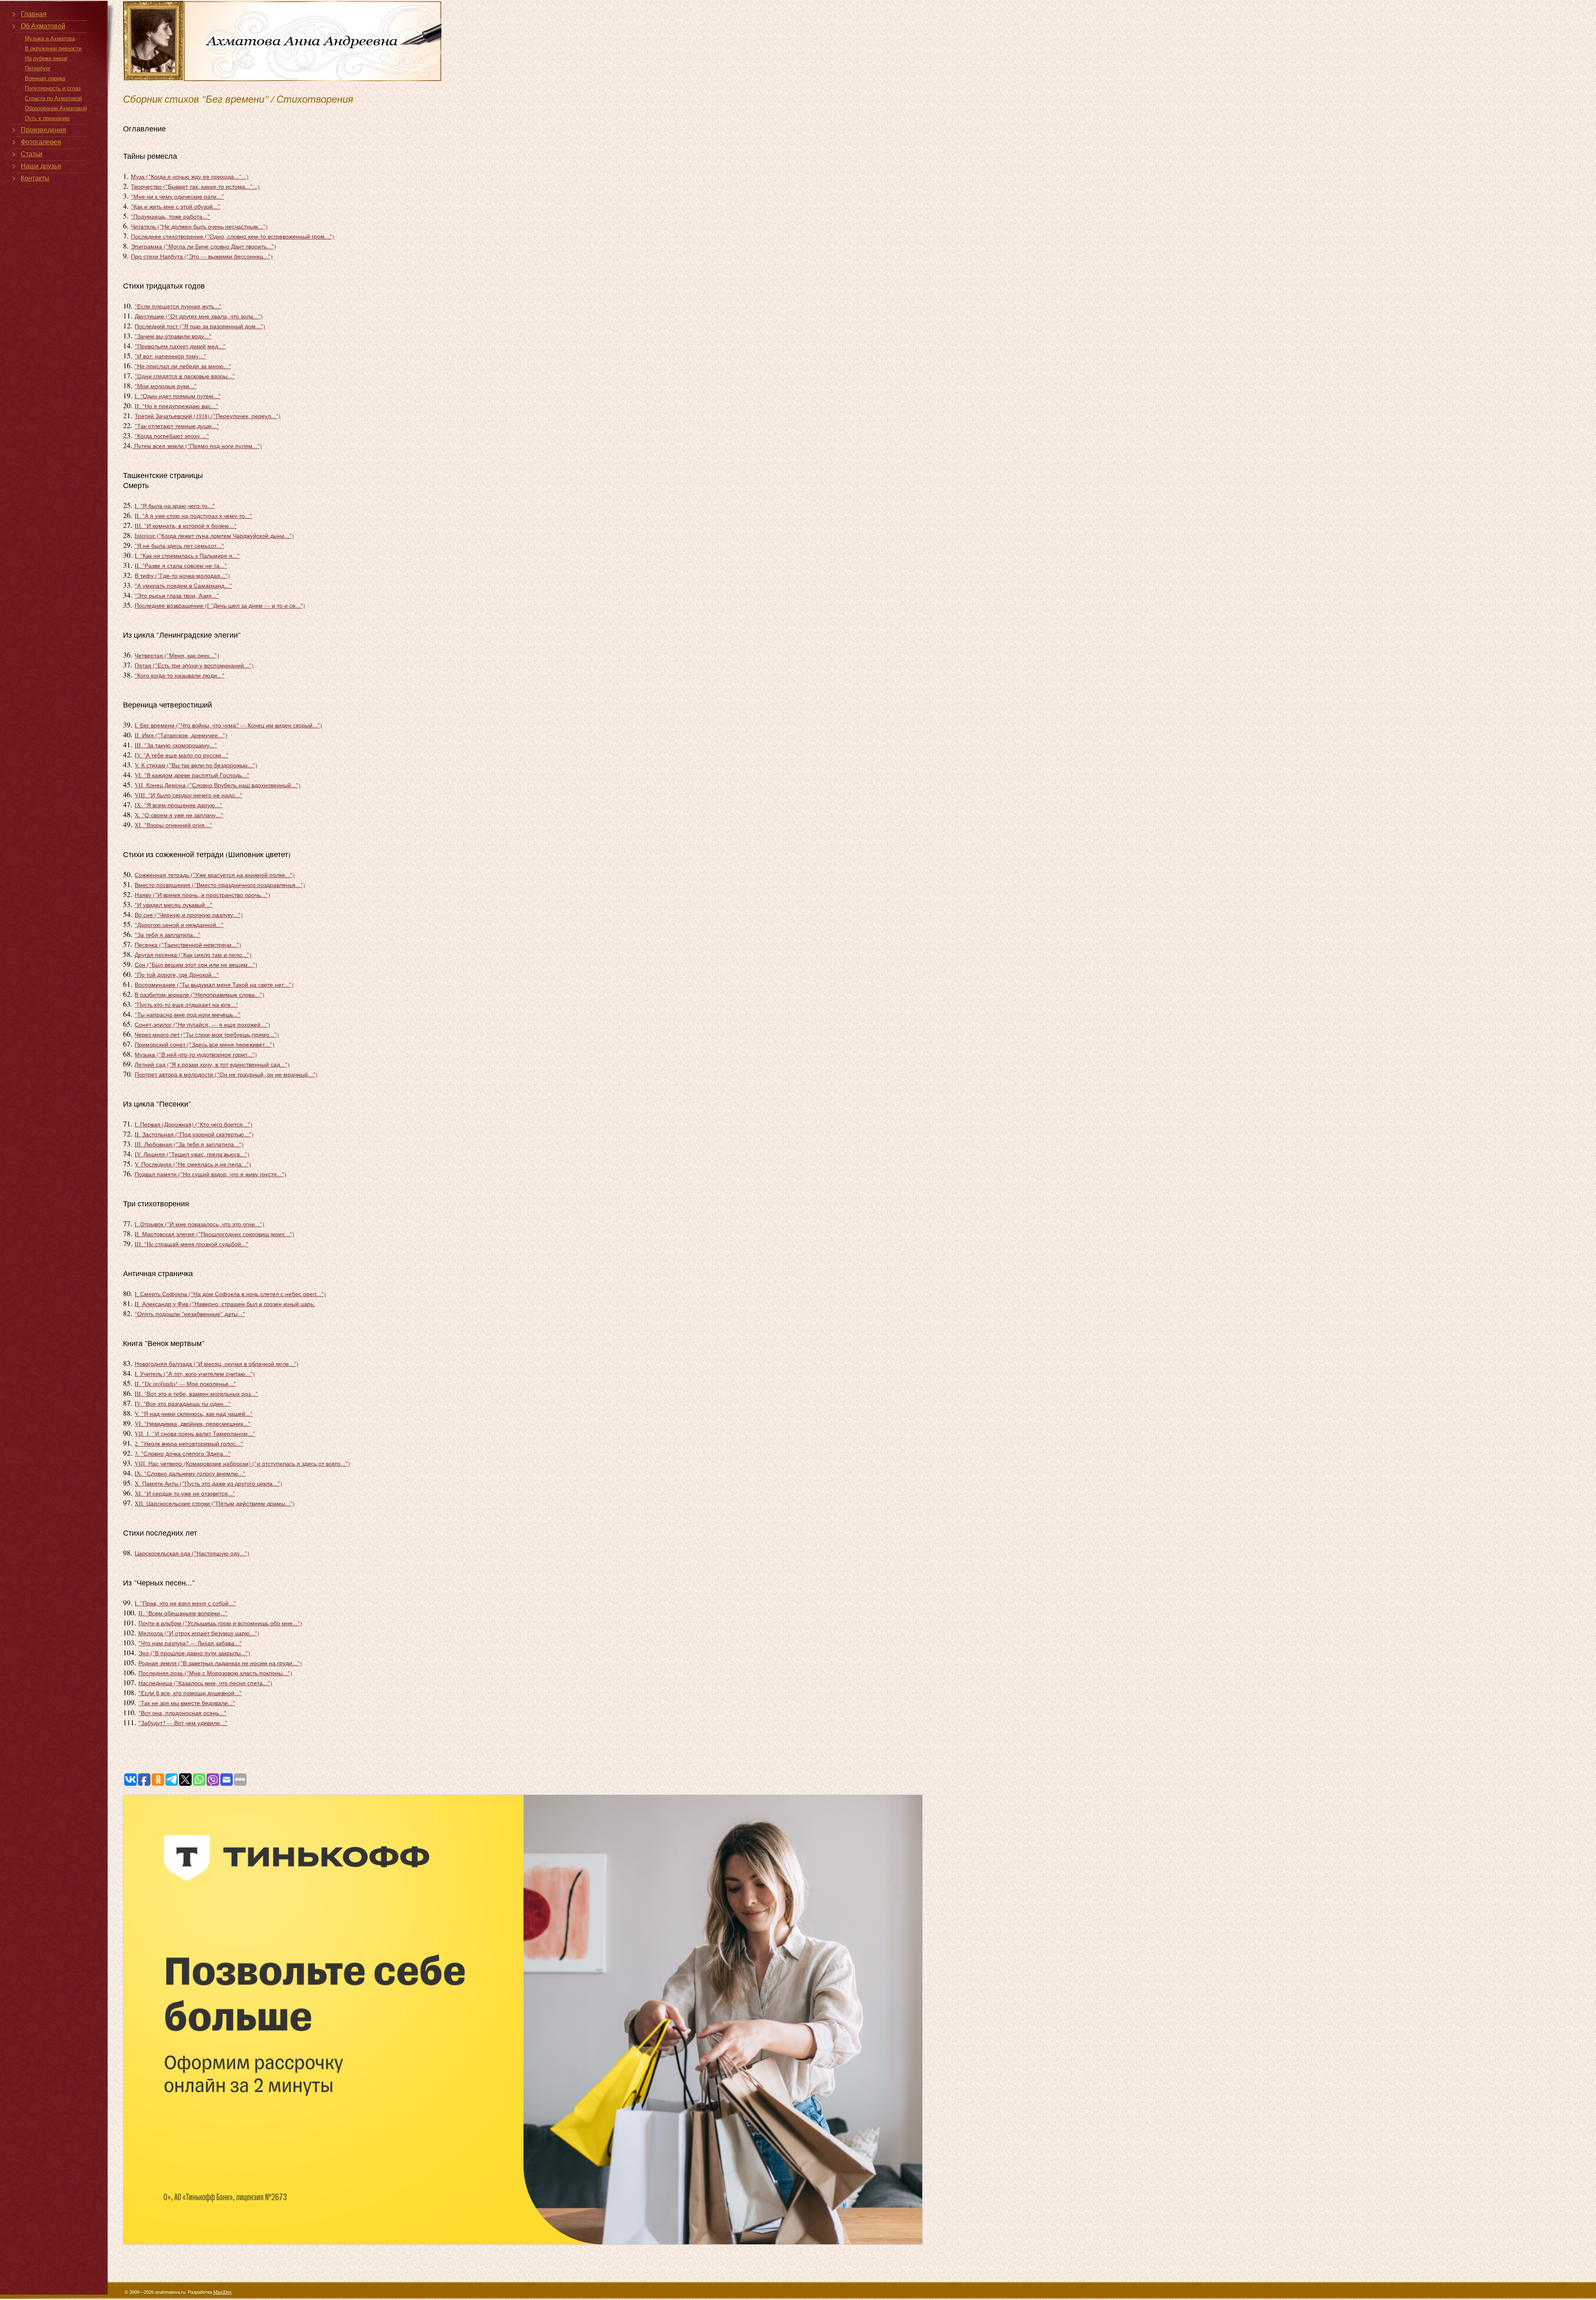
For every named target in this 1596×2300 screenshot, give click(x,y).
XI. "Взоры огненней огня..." (173, 825)
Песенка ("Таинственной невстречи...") (188, 945)
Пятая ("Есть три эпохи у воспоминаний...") (194, 665)
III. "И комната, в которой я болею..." (186, 526)
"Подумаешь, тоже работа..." (170, 216)
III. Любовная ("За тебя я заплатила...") (189, 1144)
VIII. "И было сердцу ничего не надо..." (188, 795)
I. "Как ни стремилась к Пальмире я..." (187, 556)
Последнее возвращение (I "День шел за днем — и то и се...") (220, 605)
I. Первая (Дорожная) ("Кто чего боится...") (193, 1124)
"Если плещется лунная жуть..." (178, 306)
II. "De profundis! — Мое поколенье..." (185, 1384)
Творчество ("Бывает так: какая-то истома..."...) (195, 186)
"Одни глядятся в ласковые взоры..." (185, 376)
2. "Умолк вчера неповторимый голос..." (189, 1443)
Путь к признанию (47, 118)
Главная (34, 14)
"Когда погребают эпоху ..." (172, 436)
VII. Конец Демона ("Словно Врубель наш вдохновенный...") (218, 785)
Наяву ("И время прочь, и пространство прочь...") (202, 895)
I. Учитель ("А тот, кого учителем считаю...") (195, 1374)
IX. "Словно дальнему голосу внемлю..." (190, 1473)
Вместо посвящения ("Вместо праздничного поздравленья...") (220, 885)
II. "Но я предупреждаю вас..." (176, 406)
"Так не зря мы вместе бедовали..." (187, 1703)
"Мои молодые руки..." (166, 386)
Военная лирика (45, 78)
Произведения (43, 130)
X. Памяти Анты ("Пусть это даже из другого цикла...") (208, 1483)
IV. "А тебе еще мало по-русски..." (182, 755)
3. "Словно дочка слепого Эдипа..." (183, 1453)
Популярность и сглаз (53, 88)
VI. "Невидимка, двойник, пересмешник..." (193, 1424)
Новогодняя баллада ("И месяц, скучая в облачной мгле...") (217, 1364)
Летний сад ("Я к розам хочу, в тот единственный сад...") (212, 1064)
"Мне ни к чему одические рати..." (177, 196)
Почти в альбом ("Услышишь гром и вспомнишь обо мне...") (220, 1623)
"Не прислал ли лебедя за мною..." (183, 366)
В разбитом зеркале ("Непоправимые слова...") (199, 995)
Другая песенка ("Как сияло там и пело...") (193, 955)
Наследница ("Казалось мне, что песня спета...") (205, 1683)
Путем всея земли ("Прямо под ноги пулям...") (197, 446)
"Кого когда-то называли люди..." (180, 675)
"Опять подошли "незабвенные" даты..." (190, 1314)
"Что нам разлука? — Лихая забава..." (190, 1643)
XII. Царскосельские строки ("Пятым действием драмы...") (215, 1503)
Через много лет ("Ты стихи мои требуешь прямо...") (207, 1034)
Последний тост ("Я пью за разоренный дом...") (200, 326)
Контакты (35, 178)
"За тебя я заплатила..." (167, 935)
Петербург (38, 68)
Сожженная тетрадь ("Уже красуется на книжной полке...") (215, 875)
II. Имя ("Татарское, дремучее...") (181, 735)
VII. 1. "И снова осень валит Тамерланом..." (195, 1433)
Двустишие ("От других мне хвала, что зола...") (199, 316)
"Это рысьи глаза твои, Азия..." (177, 595)
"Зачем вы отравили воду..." (173, 336)
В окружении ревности (53, 48)
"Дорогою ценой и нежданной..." (179, 925)
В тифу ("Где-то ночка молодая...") (182, 576)
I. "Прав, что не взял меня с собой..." (185, 1603)
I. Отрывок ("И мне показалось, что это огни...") (199, 1224)
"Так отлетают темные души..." (177, 426)
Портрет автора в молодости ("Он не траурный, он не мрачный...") (226, 1074)
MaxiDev (223, 2292)
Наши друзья (41, 166)
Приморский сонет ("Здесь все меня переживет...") (204, 1044)
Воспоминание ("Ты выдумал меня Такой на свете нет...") (214, 985)
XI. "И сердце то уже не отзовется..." (185, 1493)
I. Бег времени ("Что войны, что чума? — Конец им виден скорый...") (228, 725)
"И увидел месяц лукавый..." (174, 905)
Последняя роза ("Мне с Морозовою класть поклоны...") (215, 1673)
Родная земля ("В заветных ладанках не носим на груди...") (220, 1663)
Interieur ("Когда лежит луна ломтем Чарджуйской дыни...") (214, 536)
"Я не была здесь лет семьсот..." (179, 546)
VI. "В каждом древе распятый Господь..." (192, 775)
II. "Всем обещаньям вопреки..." (183, 1613)
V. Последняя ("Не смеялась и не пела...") (193, 1164)
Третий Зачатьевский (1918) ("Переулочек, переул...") (208, 416)
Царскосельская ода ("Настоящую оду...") (192, 1553)
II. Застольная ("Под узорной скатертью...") (194, 1134)
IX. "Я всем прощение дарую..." (179, 805)
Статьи (32, 154)
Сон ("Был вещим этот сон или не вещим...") (196, 965)
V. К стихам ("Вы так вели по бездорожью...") (196, 765)
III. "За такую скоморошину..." (176, 745)
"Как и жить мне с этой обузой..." (176, 206)
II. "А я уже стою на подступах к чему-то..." (193, 516)
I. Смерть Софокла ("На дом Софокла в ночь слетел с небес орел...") (230, 1294)
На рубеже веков (46, 58)
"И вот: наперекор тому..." (170, 356)
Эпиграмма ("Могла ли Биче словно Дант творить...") (203, 246)
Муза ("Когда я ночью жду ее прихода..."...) (190, 176)
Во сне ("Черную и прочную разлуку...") (189, 915)
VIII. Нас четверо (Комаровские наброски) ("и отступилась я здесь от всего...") (242, 1463)
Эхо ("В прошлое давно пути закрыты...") (194, 1653)
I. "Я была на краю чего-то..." (175, 506)
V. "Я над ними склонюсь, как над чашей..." (194, 1414)
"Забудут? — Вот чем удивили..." (183, 1723)
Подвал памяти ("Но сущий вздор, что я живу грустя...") (211, 1174)
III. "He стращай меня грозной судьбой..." (192, 1244)
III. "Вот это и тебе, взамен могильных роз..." (196, 1394)
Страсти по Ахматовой (53, 98)
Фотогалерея (41, 142)
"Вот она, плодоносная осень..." (182, 1713)
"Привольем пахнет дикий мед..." (180, 346)
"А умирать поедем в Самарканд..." (183, 585)
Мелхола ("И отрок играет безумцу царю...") (199, 1633)
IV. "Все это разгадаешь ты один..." (183, 1404)
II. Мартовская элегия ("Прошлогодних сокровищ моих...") (214, 1234)
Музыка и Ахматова (50, 38)
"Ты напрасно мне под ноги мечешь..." (188, 1014)
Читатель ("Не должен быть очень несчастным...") (199, 226)
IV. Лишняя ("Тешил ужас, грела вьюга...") (192, 1154)
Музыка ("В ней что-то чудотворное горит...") (196, 1054)
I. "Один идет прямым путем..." (178, 396)
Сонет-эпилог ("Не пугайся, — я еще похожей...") (202, 1024)
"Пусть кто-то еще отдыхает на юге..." (186, 1005)
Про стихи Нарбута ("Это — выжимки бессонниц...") (202, 256)
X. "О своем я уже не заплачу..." (179, 815)
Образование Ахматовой (56, 108)
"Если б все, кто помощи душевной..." (190, 1693)
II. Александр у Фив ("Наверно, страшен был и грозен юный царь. (225, 1304)
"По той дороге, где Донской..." (177, 975)
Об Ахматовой (43, 26)
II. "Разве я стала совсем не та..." (181, 566)
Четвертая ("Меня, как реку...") (177, 655)
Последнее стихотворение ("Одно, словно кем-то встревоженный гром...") (233, 236)
